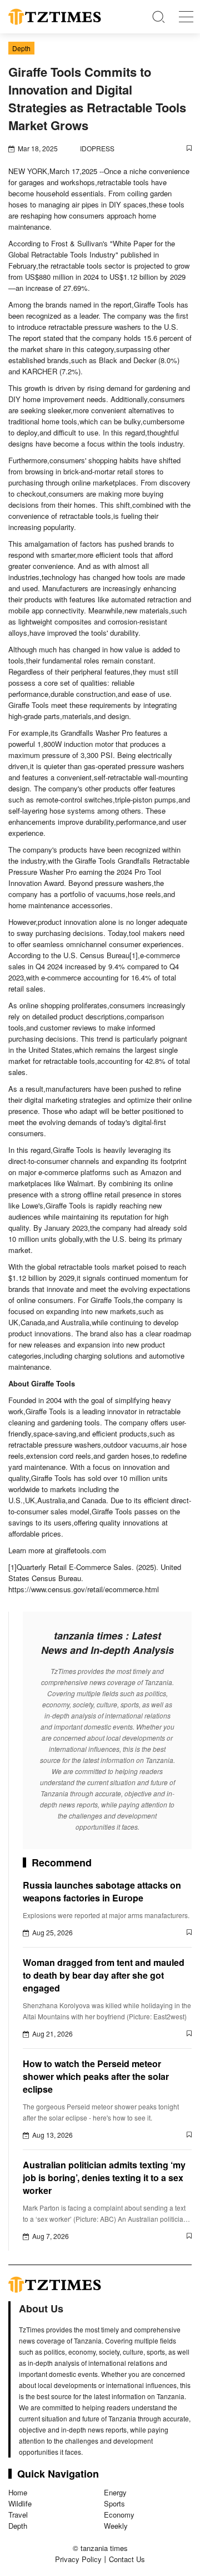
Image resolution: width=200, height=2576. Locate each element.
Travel (18, 2515)
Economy (119, 2515)
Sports (114, 2503)
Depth (18, 2526)
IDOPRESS (97, 148)
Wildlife (20, 2503)
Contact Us (127, 2559)
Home (18, 2492)
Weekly (116, 2526)
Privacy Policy (78, 2559)
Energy (115, 2492)
